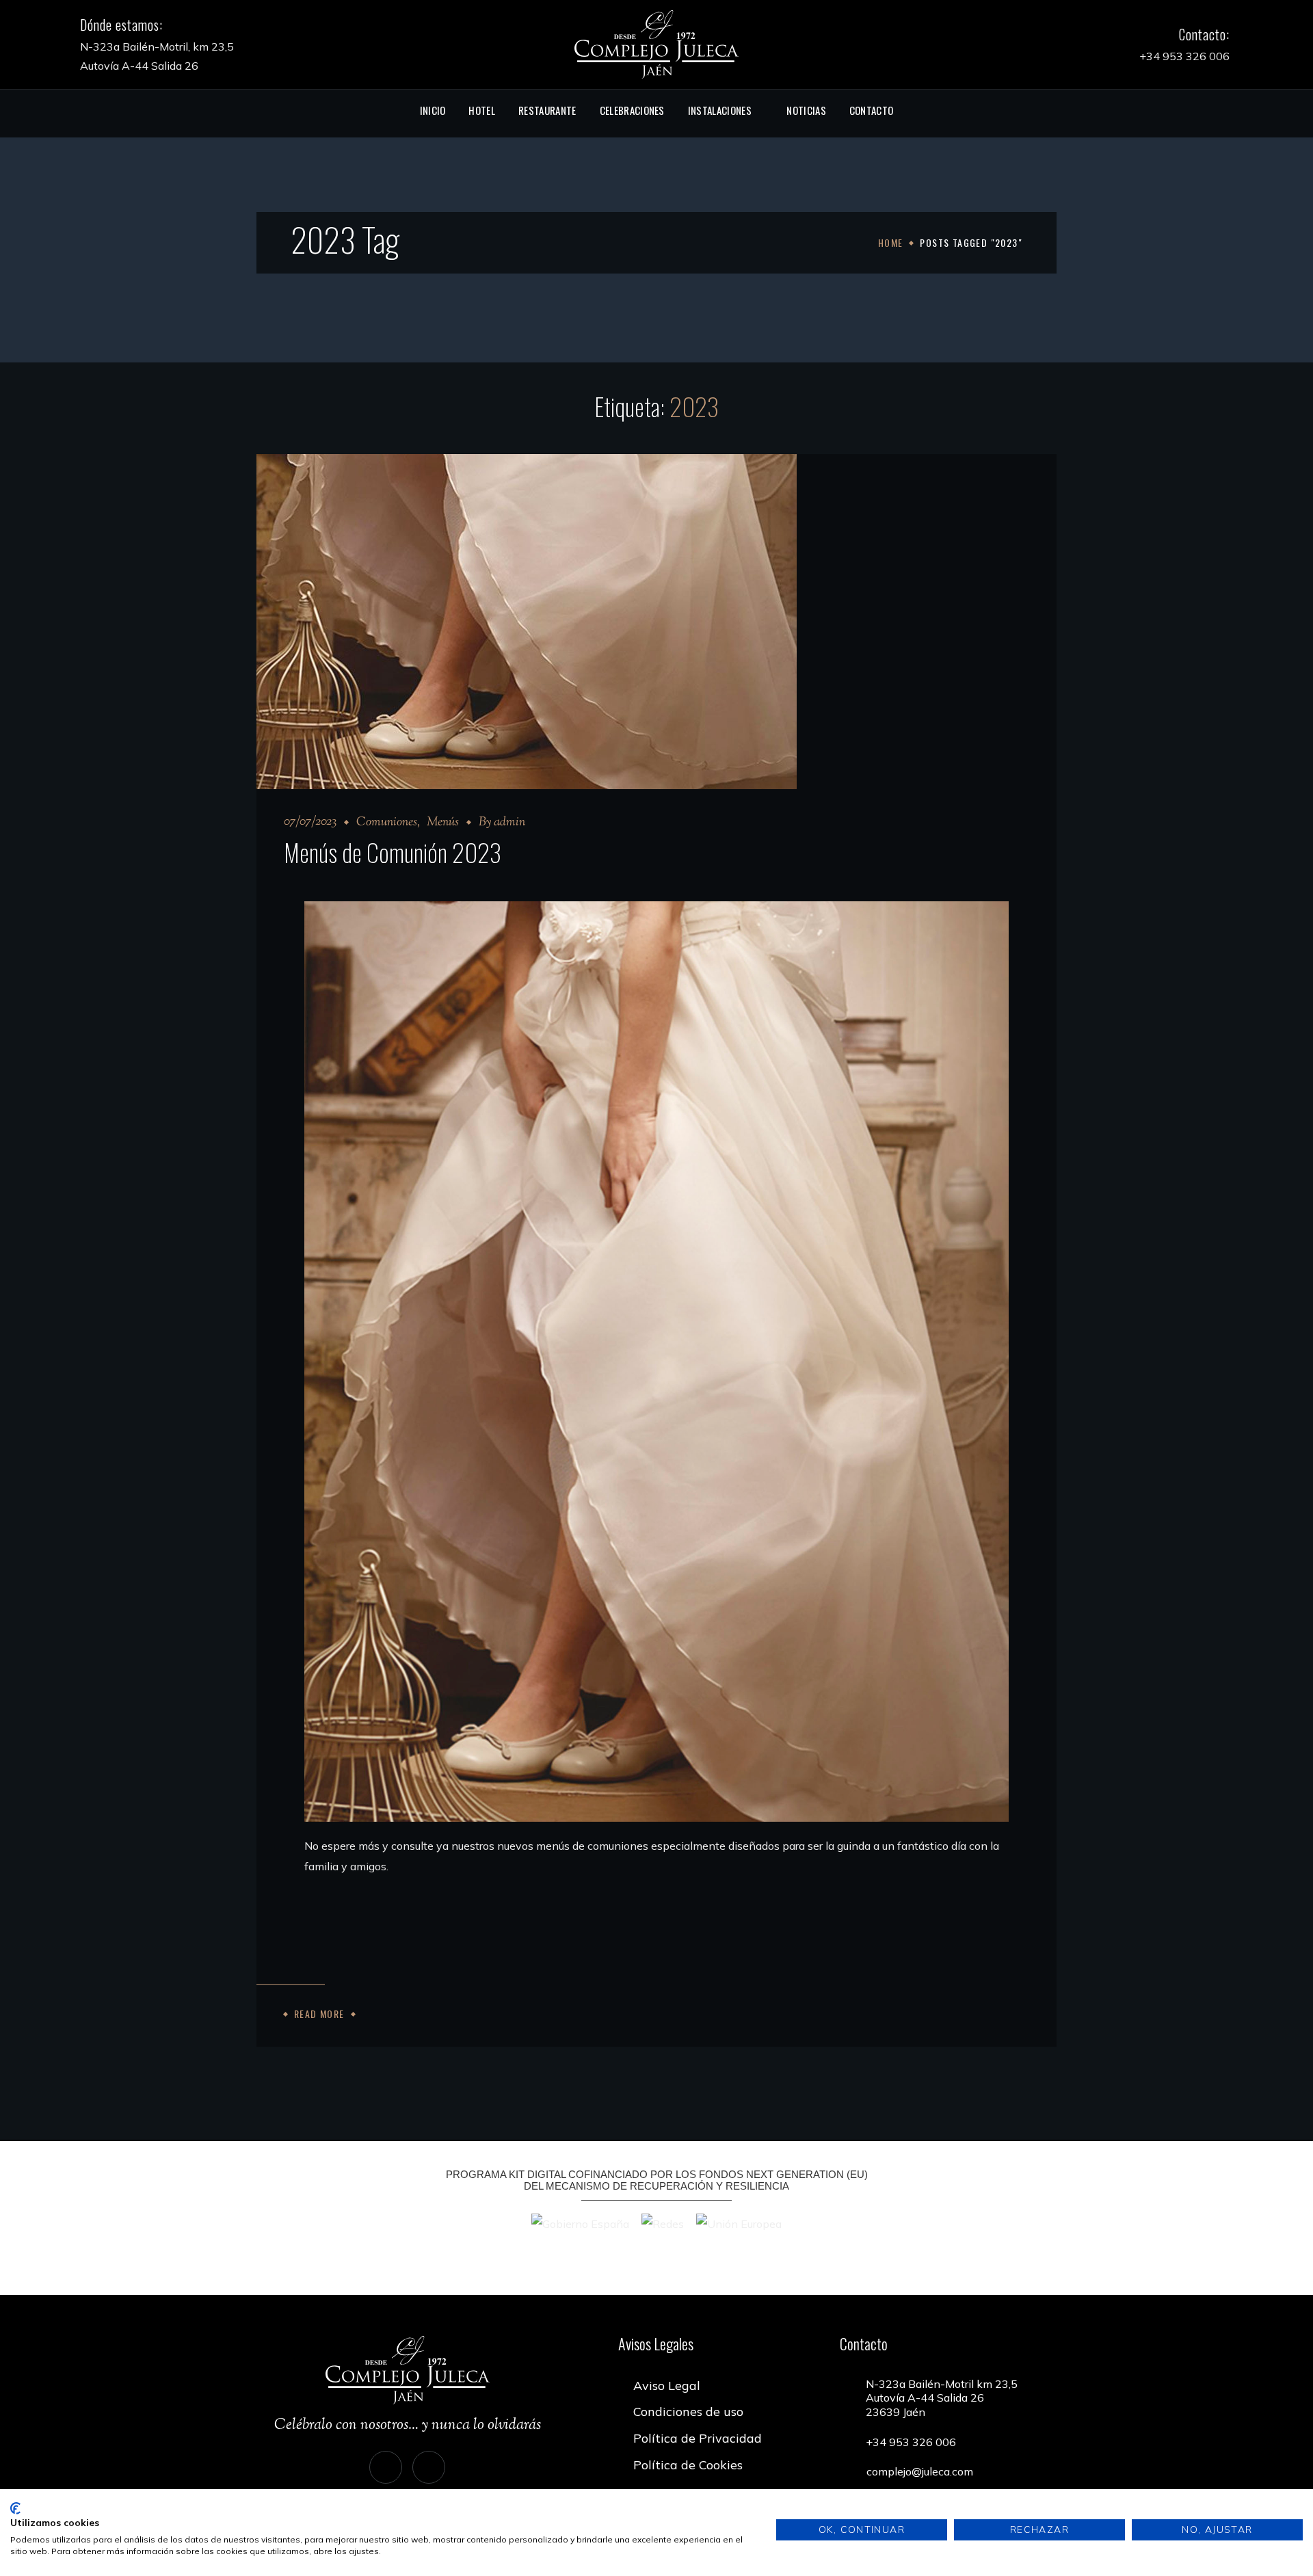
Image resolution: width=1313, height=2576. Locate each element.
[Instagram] (386, 2467)
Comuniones (387, 823)
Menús (443, 823)
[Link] (656, 43)
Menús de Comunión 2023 (393, 852)
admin (509, 823)
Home (891, 242)
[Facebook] (429, 2467)
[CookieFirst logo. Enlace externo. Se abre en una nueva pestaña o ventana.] (15, 2508)
